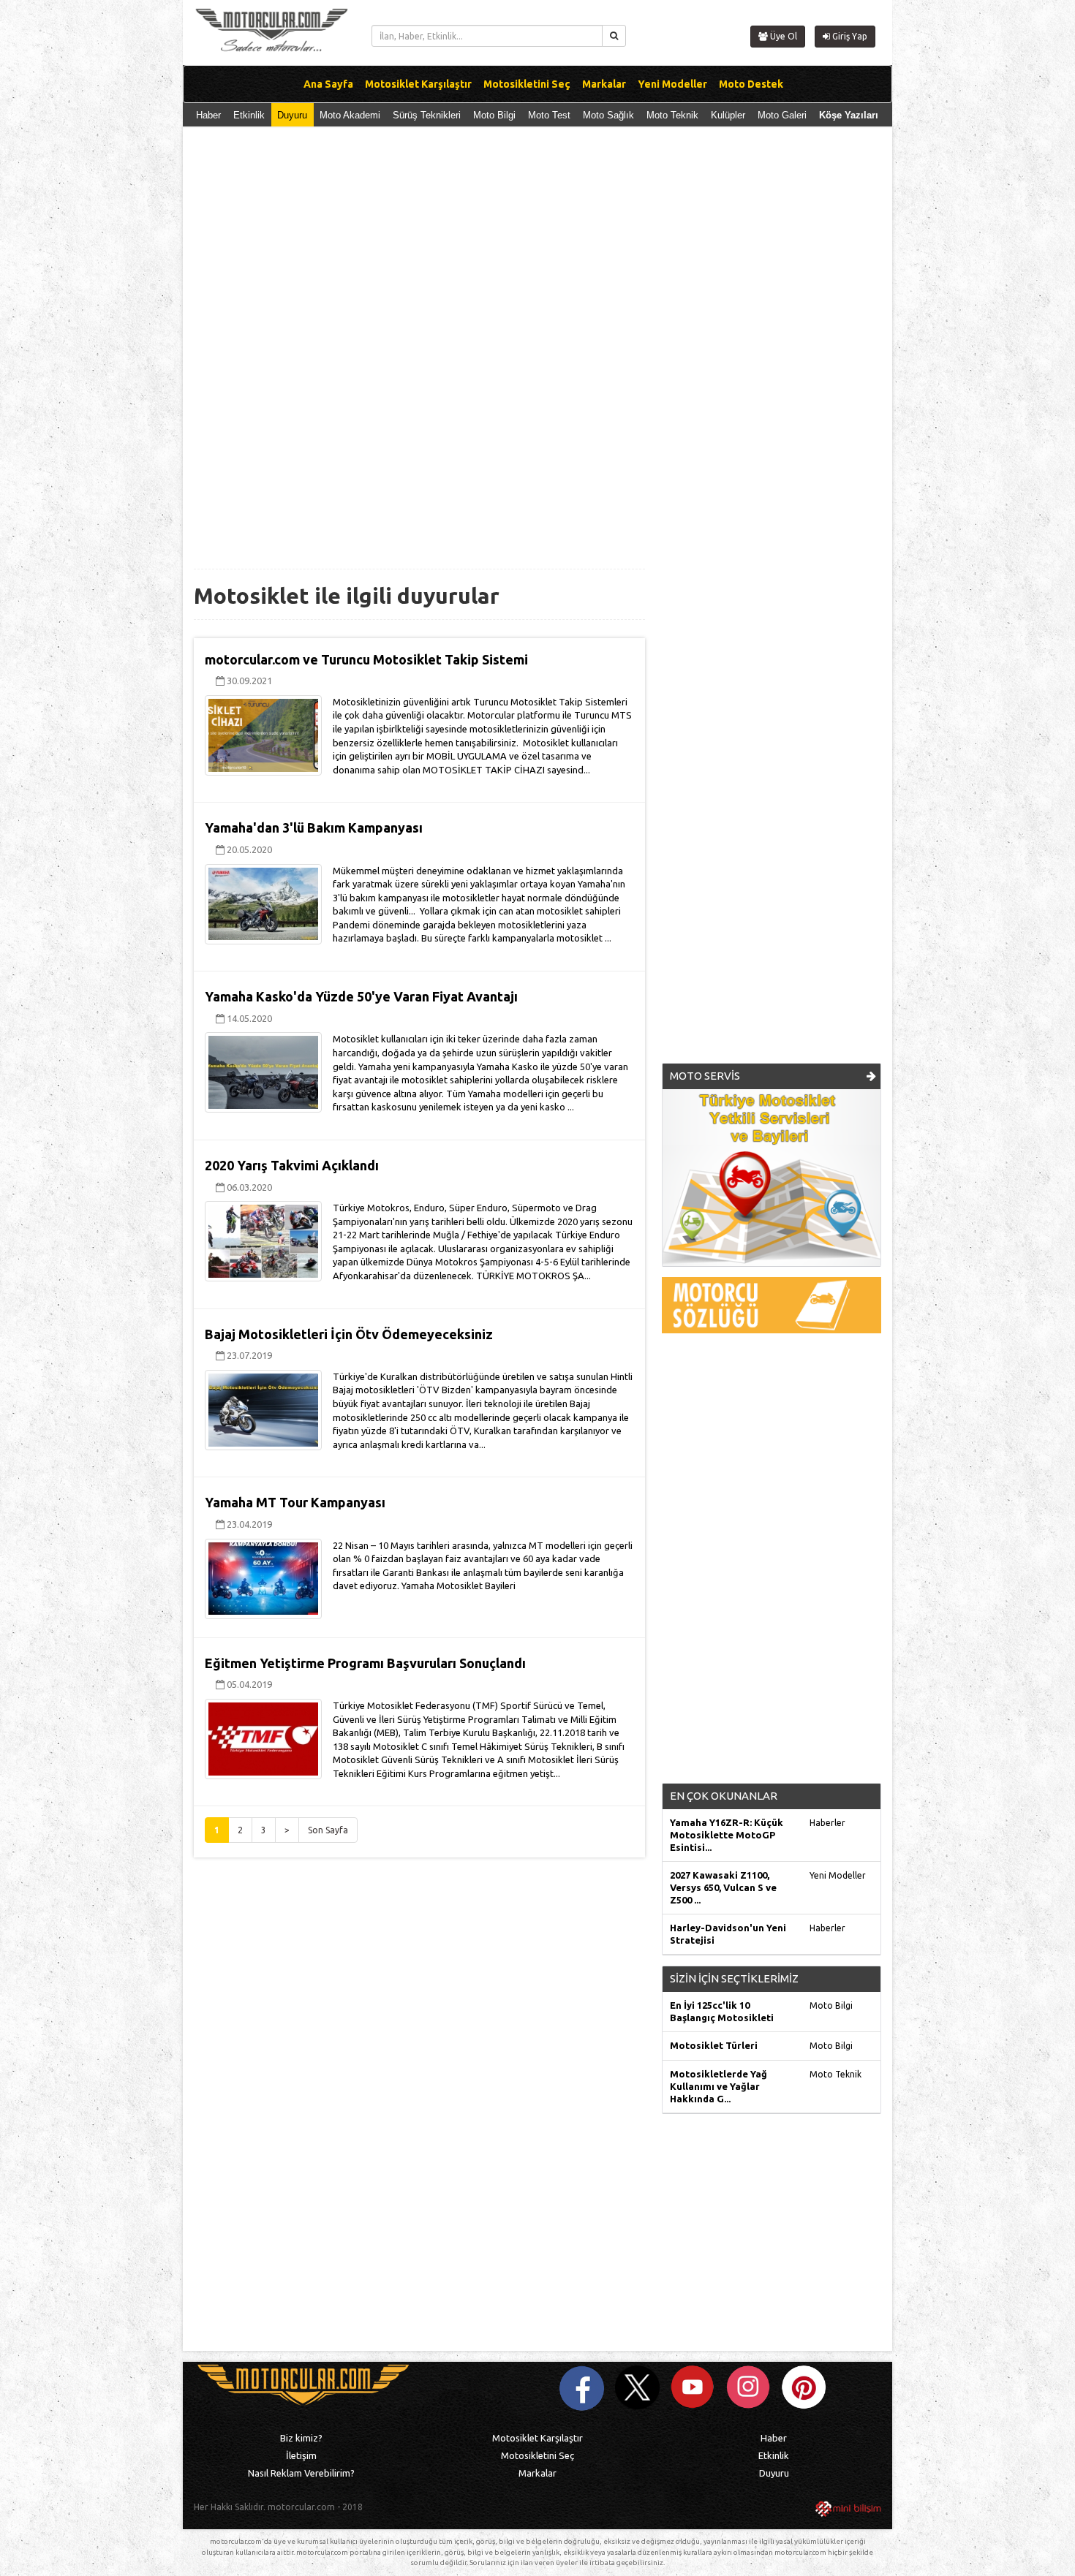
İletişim (301, 2455)
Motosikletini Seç (537, 2455)
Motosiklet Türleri (714, 2045)
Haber (208, 115)
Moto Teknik (672, 115)
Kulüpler (728, 115)
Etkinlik (249, 115)
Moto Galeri (782, 115)
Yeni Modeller (838, 1875)
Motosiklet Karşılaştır (537, 2438)
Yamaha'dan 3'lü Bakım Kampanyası (314, 827)
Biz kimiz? (301, 2438)
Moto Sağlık (608, 115)
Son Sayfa (328, 1830)
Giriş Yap (849, 36)
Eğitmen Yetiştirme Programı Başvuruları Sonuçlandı (365, 1663)
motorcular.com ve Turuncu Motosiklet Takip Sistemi (366, 659)
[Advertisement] (537, 251)
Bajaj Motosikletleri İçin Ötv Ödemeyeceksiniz (349, 1334)
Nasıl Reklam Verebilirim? (301, 2473)
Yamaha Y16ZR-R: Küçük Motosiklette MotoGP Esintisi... (727, 1835)
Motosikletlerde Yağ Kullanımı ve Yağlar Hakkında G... (718, 2086)
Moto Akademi (350, 115)
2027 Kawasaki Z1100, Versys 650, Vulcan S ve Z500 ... (723, 1887)
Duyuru (292, 115)
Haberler (827, 1823)
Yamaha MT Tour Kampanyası (295, 1502)
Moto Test (549, 115)
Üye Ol (782, 36)
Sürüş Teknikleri (427, 115)
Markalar (537, 2473)
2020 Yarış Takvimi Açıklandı (292, 1165)
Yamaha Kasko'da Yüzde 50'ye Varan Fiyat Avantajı (361, 996)
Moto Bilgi (494, 115)
